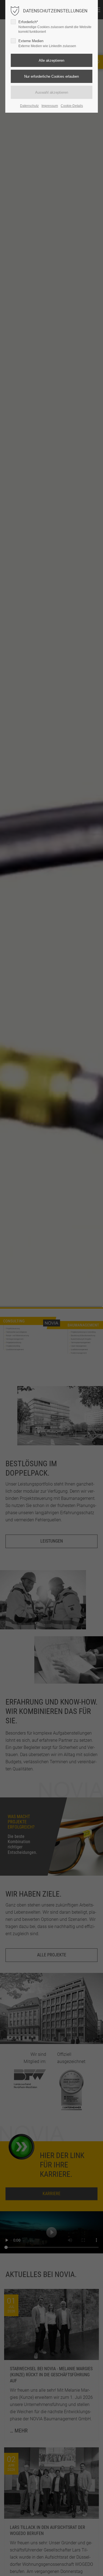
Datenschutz (29, 106)
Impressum (50, 106)
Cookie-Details (72, 106)
